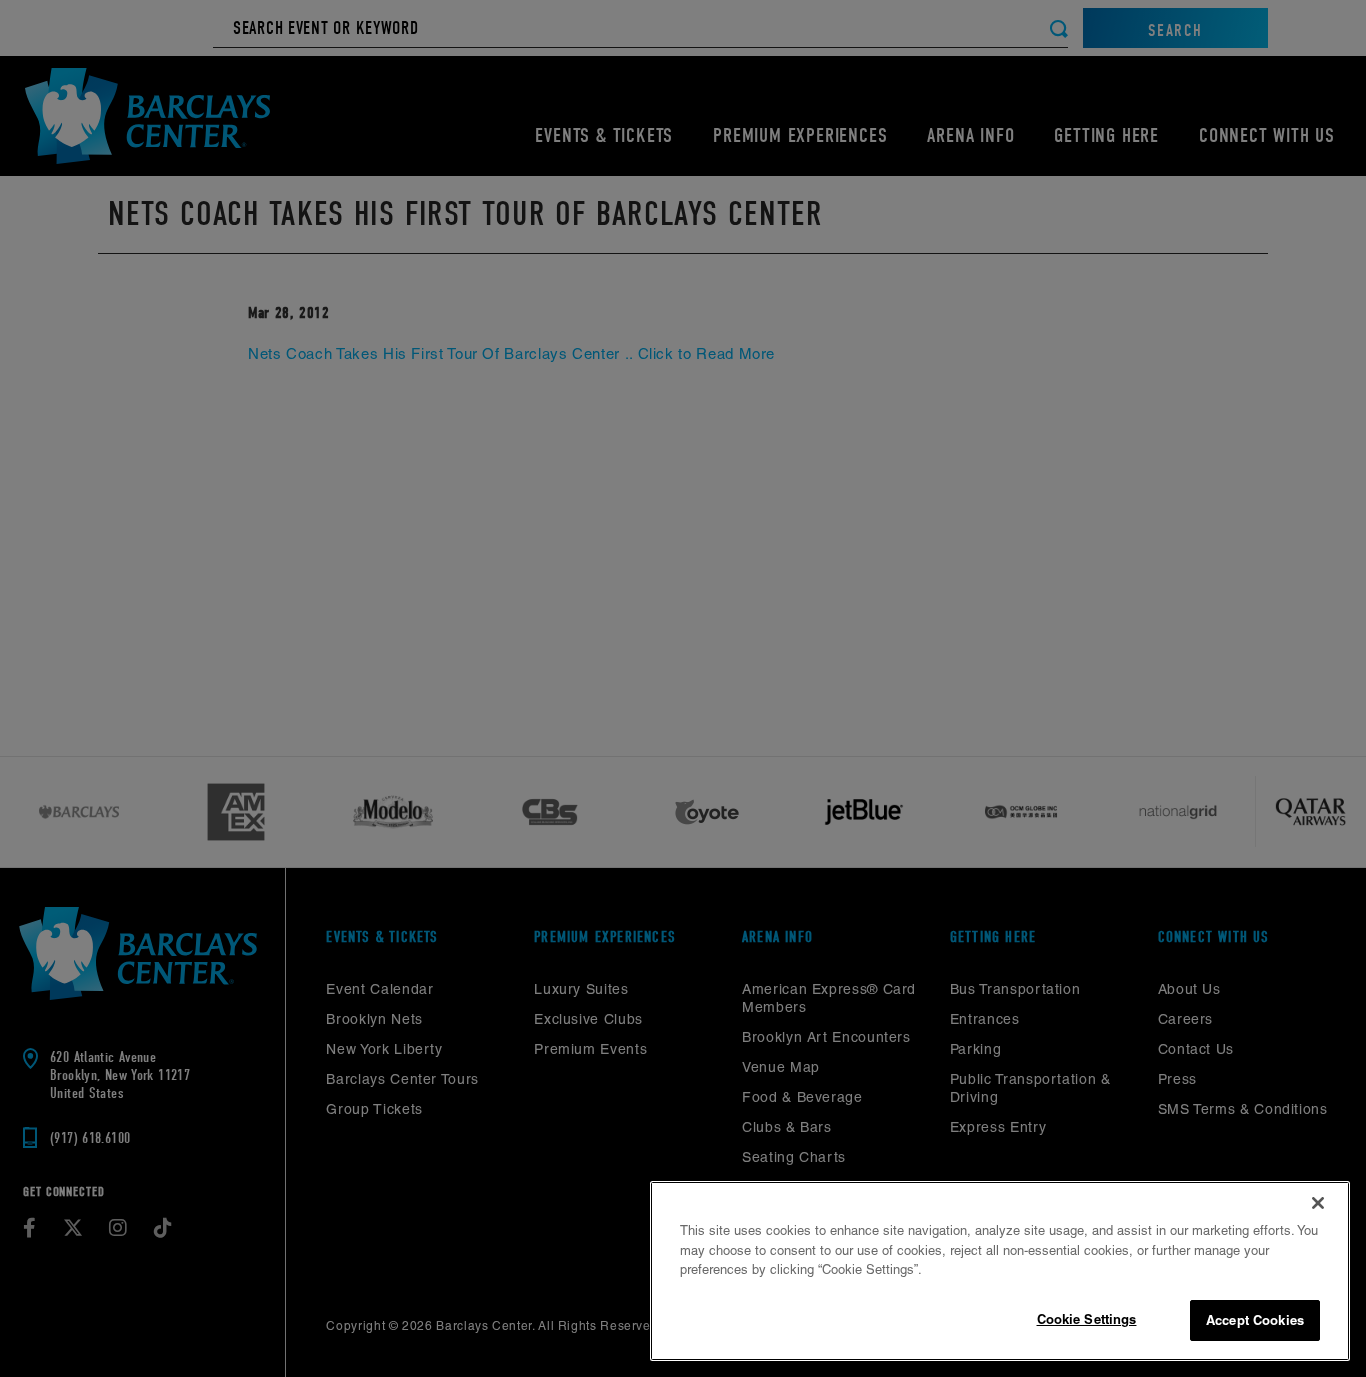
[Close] (1318, 1203)
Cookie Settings (1087, 1318)
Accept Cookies (1255, 1319)
